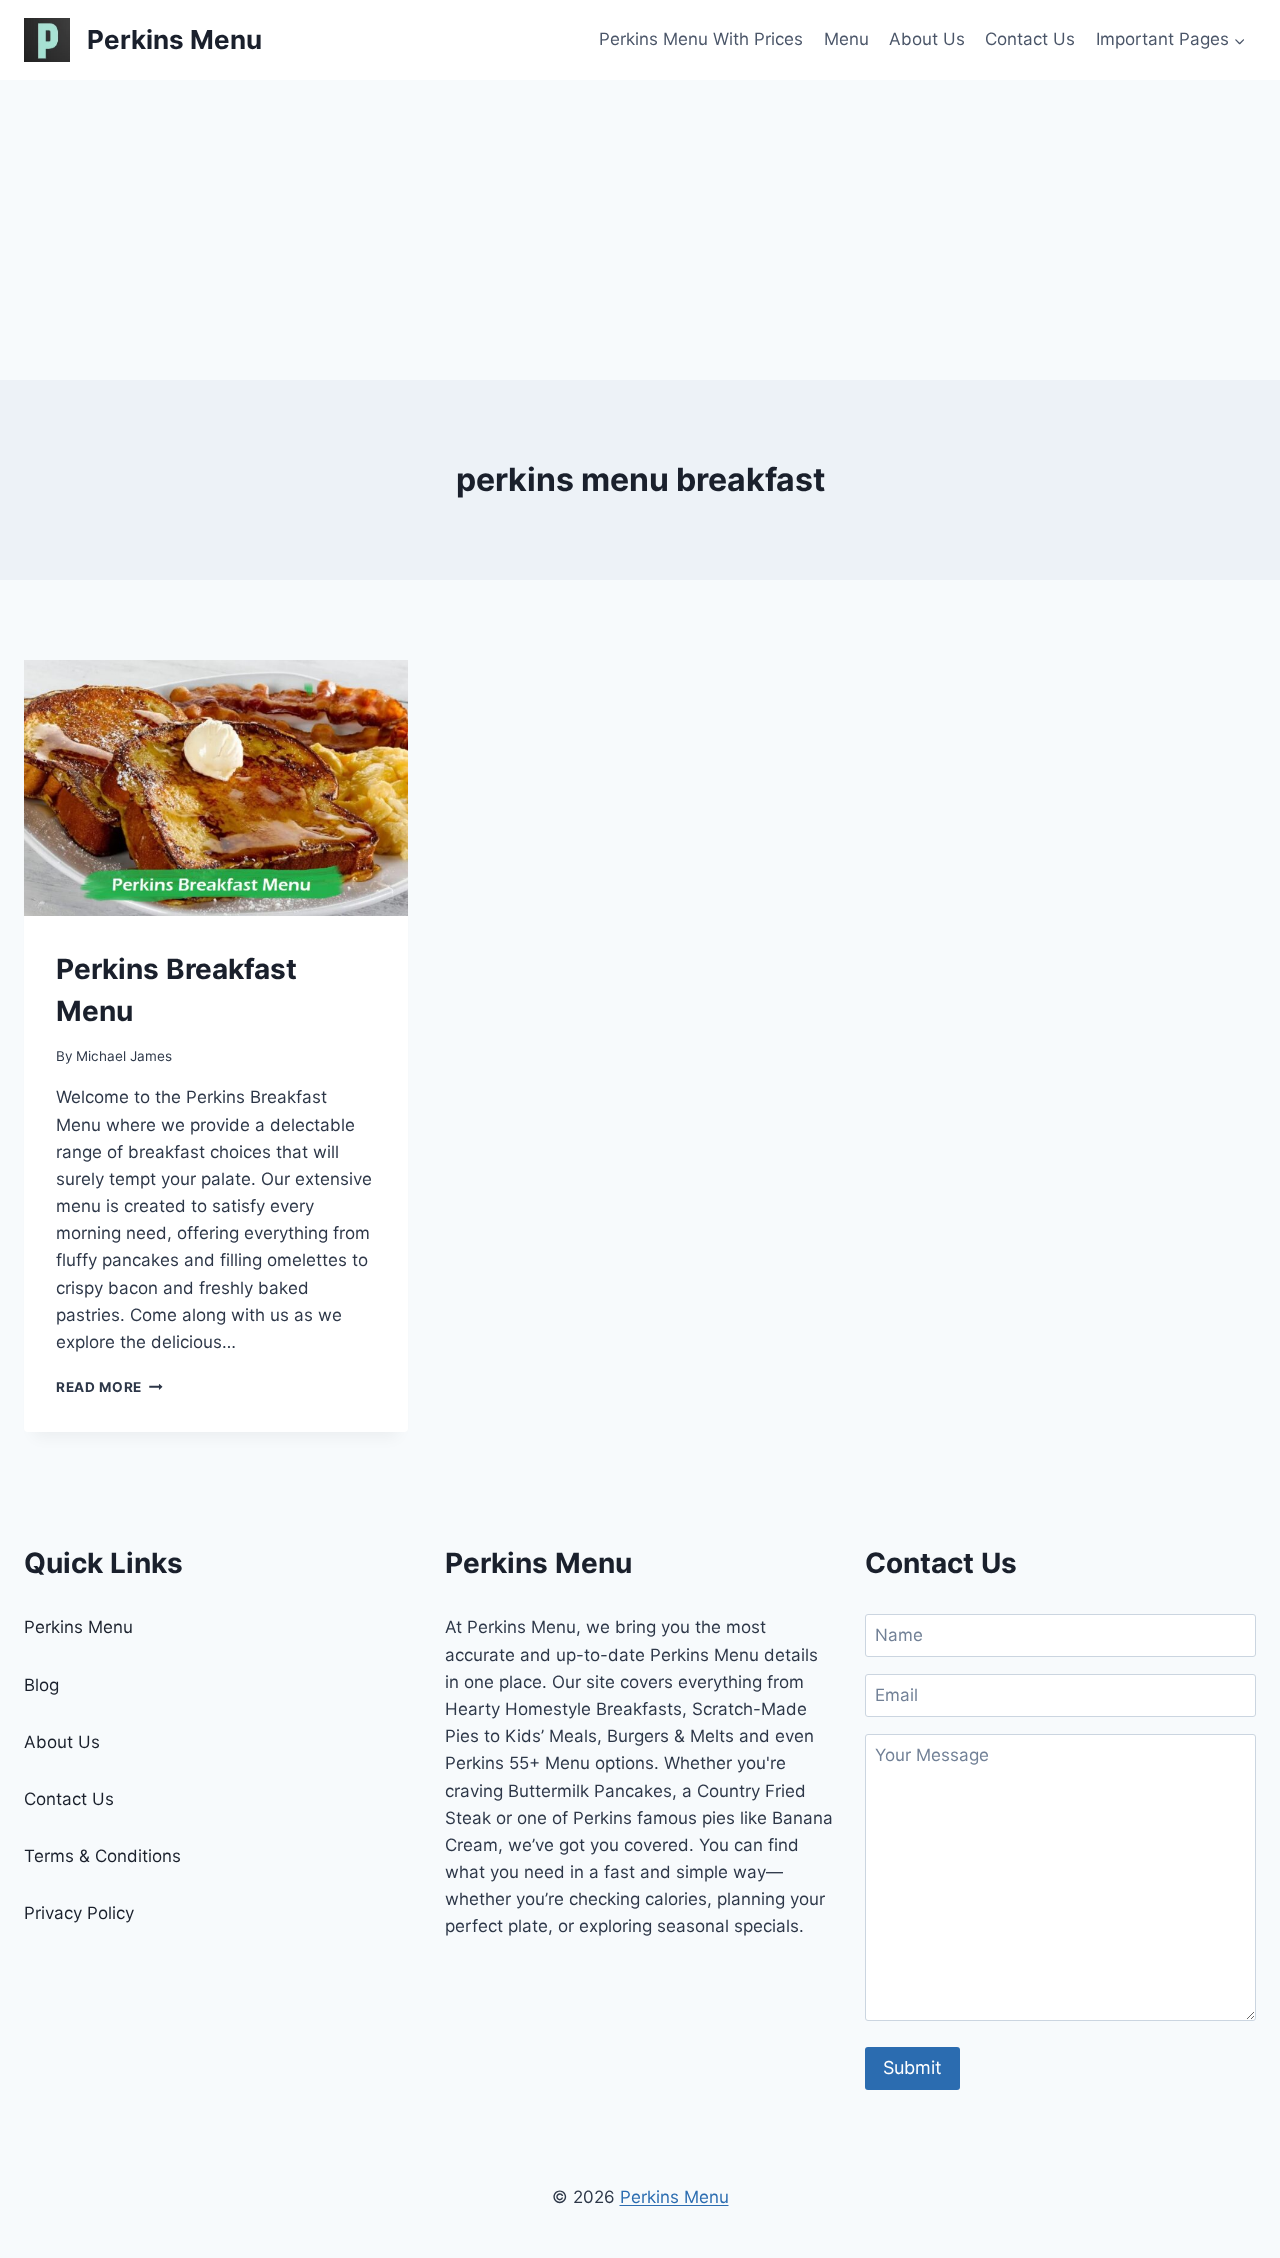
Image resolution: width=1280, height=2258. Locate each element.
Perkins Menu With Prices (701, 39)
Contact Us (1030, 39)
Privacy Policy (79, 1913)
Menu (846, 39)
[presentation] (216, 788)
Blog (41, 1685)
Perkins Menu (78, 1627)
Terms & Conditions (102, 1856)
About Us (927, 39)
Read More (109, 1387)
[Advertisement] (640, 230)
